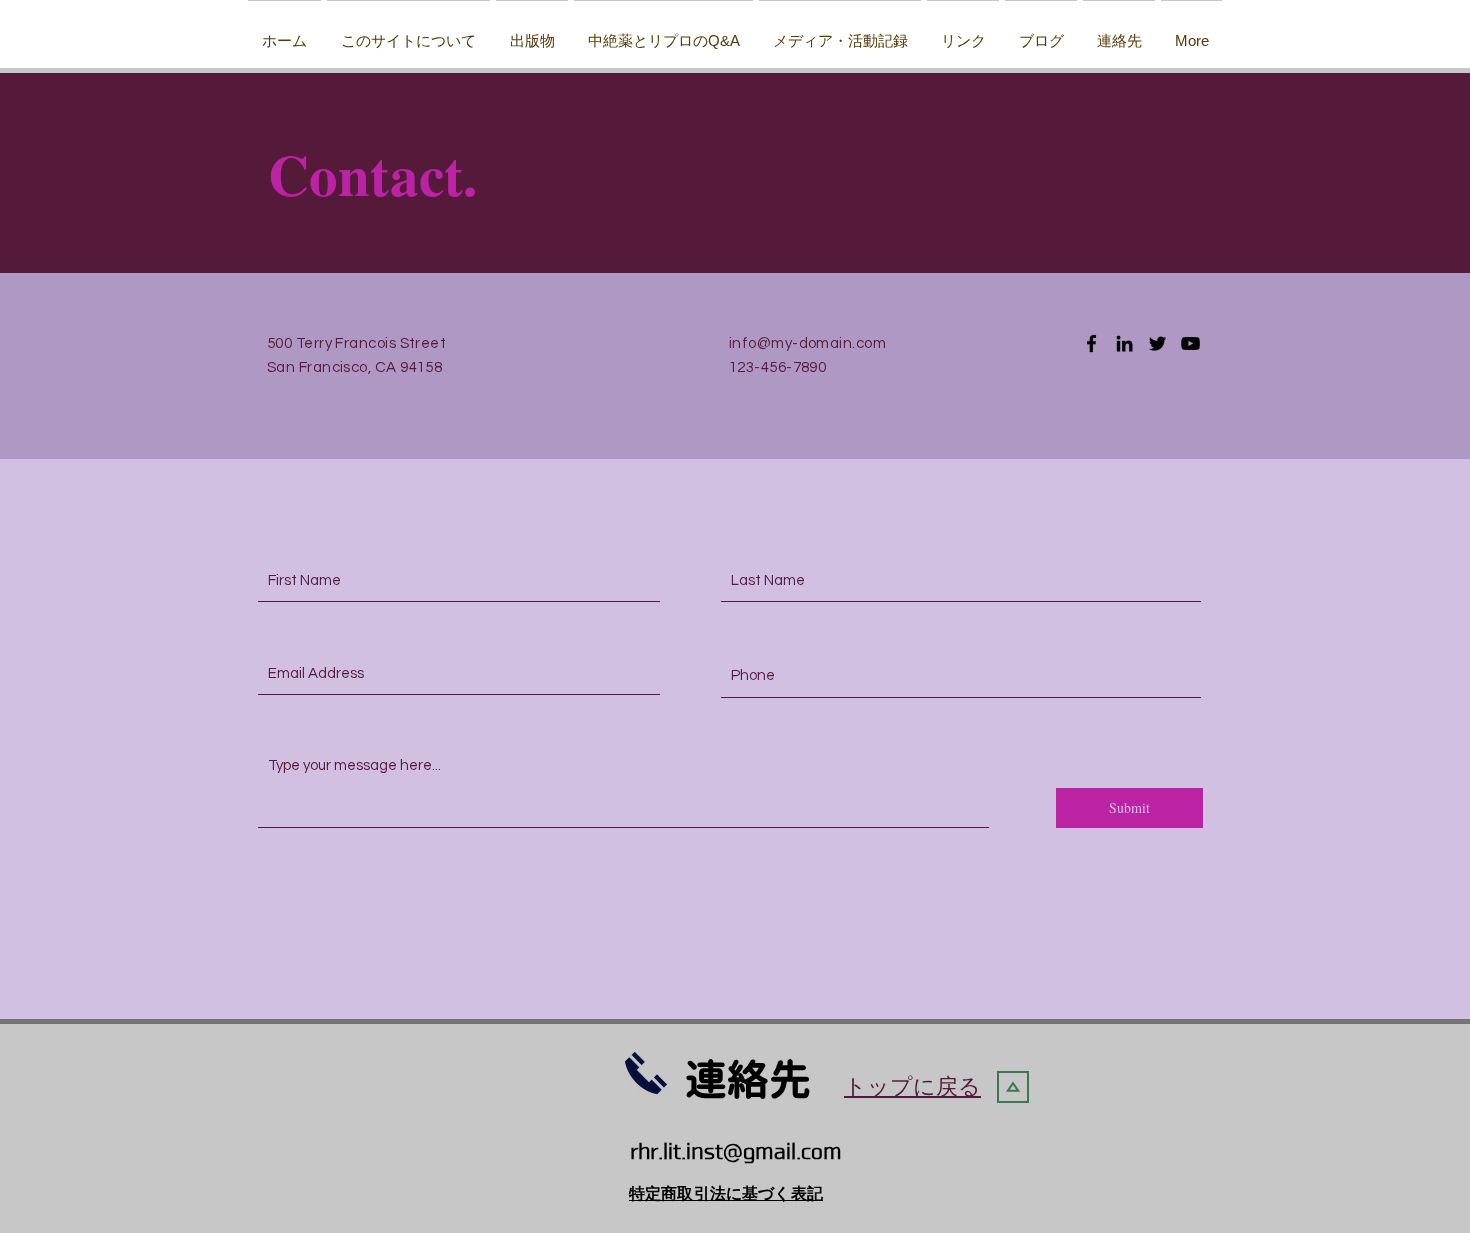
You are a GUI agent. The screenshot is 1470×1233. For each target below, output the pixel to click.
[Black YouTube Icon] (1190, 343)
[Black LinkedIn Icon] (1124, 343)
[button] (532, 31)
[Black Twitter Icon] (1157, 343)
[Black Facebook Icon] (1091, 343)
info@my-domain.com (807, 343)
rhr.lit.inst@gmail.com (736, 1152)
